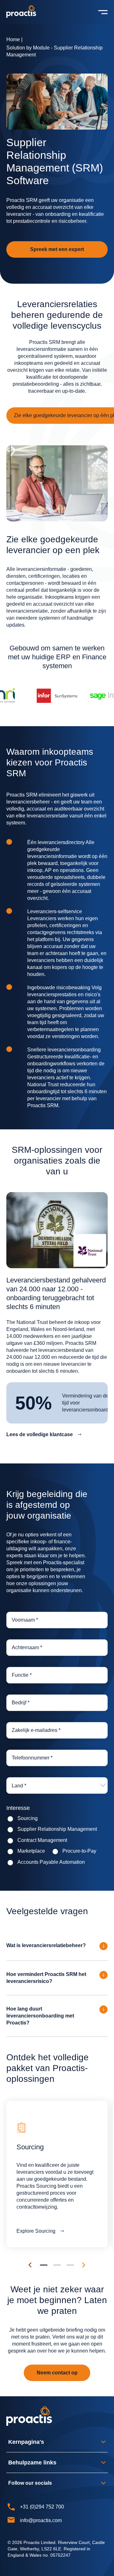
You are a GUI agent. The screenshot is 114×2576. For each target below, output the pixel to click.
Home (13, 39)
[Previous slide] (30, 2265)
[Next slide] (84, 2265)
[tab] (44, 2265)
